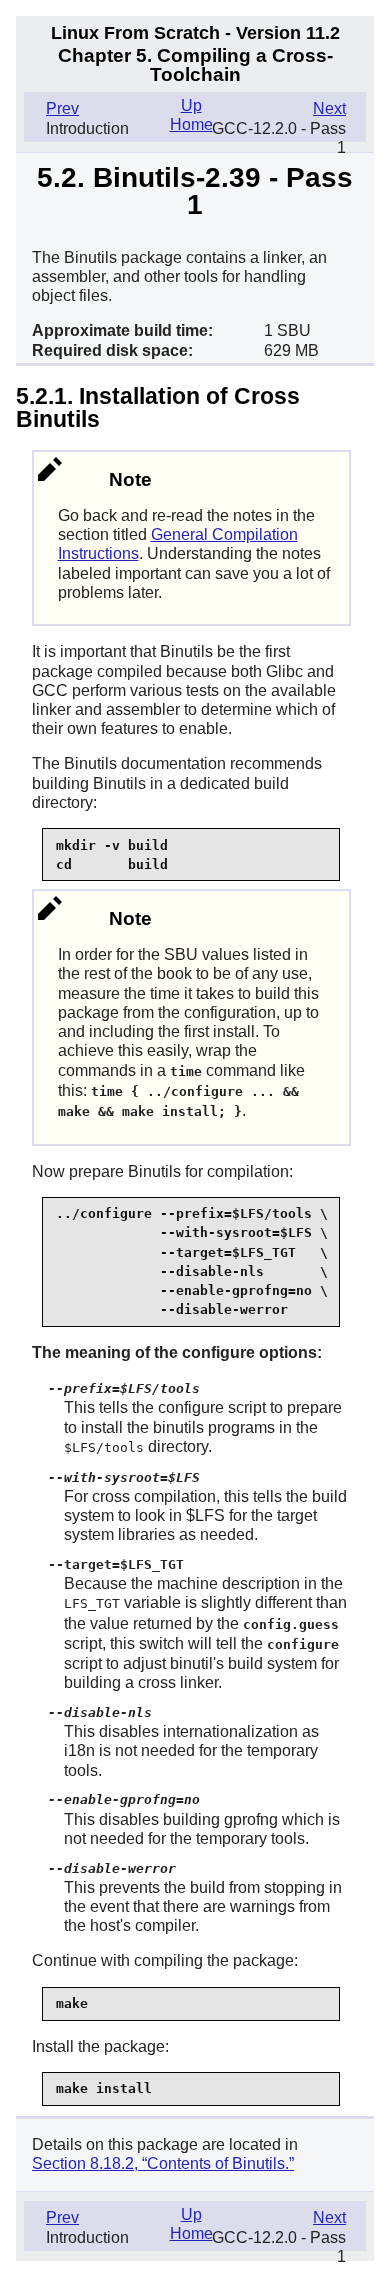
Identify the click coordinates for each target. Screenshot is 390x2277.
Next (329, 108)
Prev (62, 108)
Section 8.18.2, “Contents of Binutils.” (163, 2163)
